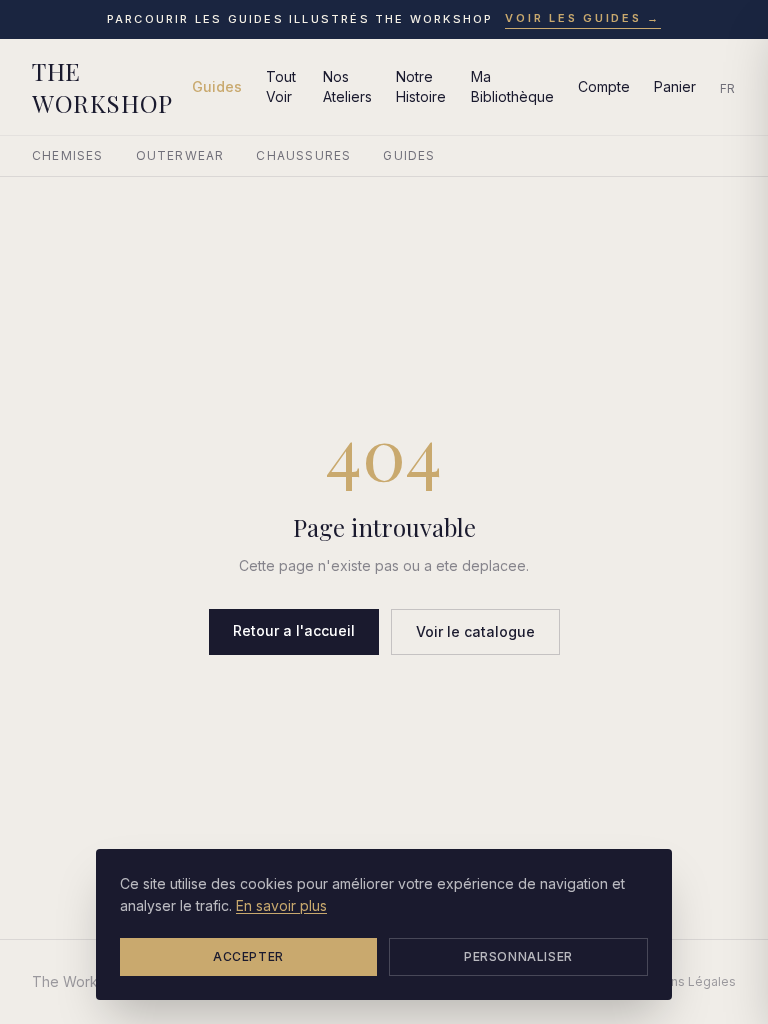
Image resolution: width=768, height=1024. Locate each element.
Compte (604, 86)
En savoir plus (281, 905)
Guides (217, 86)
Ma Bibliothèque (512, 86)
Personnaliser (518, 956)
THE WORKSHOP (102, 87)
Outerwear (180, 155)
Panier (675, 86)
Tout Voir (281, 86)
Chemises (68, 155)
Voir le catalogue (475, 631)
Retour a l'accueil (294, 630)
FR (728, 88)
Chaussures (303, 155)
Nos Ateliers (347, 86)
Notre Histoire (421, 86)
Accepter (248, 956)
